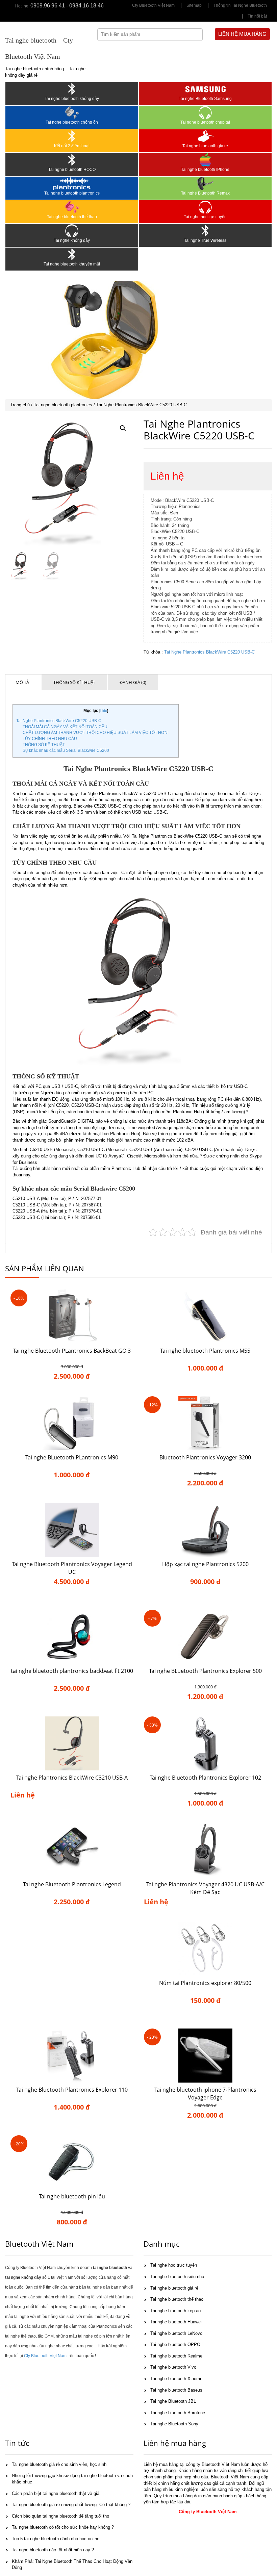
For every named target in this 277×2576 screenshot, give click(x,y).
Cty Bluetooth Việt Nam (153, 5)
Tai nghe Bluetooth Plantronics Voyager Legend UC (72, 1568)
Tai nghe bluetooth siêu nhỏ (177, 2277)
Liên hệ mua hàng (242, 34)
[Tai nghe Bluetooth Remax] (205, 183)
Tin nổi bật (257, 16)
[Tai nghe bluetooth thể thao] (72, 207)
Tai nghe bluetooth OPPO (175, 2344)
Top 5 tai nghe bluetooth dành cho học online (56, 2539)
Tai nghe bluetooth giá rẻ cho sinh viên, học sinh (59, 2464)
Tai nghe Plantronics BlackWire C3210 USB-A (72, 1778)
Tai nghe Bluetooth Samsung (205, 99)
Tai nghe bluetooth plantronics (72, 193)
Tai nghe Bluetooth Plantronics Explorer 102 (205, 1778)
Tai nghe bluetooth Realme (176, 2356)
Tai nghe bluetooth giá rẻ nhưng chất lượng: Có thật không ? (71, 2505)
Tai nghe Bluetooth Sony (174, 2424)
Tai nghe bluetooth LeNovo (176, 2333)
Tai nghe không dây (72, 240)
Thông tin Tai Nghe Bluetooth (240, 5)
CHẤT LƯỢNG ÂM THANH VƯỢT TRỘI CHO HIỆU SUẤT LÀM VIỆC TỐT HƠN (95, 733)
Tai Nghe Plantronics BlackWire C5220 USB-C (209, 652)
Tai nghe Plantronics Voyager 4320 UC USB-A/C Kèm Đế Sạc (205, 1888)
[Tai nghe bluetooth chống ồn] (72, 112)
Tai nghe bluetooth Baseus (176, 2390)
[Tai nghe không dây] (72, 231)
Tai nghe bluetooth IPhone (205, 170)
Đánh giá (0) (133, 682)
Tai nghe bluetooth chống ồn (72, 122)
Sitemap (194, 5)
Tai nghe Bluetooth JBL (173, 2401)
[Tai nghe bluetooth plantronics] (72, 183)
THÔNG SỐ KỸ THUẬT (44, 745)
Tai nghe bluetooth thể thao (72, 217)
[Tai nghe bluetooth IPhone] (205, 160)
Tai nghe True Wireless (205, 240)
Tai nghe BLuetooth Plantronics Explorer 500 (205, 1671)
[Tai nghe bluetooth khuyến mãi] (72, 254)
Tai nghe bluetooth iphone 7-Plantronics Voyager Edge (205, 2094)
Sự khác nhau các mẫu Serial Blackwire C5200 (66, 750)
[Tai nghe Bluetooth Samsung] (205, 89)
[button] (123, 428)
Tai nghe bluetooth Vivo (173, 2367)
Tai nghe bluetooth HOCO (72, 170)
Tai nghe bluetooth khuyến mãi (72, 264)
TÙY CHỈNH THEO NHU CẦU (50, 739)
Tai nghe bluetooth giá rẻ (205, 146)
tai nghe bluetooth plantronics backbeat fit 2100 (72, 1671)
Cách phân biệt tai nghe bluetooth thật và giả (56, 2493)
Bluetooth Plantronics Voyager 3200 (205, 1457)
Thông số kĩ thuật (74, 682)
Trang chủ (20, 405)
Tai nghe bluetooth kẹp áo (175, 2311)
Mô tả (22, 682)
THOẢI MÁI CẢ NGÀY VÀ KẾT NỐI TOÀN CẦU (65, 727)
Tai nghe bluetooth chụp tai (205, 122)
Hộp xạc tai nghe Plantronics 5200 (205, 1564)
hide (104, 711)
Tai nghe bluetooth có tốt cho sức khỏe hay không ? (63, 2527)
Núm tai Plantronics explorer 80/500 (205, 1983)
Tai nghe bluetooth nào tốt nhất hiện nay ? (53, 2550)
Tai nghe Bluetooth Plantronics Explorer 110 (72, 2090)
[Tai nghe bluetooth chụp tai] (205, 112)
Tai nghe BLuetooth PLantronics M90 (72, 1457)
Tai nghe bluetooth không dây (72, 99)
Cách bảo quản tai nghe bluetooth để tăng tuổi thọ (60, 2516)
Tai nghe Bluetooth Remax (205, 193)
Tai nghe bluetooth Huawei (176, 2322)
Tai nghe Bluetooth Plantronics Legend (72, 1884)
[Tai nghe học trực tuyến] (205, 207)
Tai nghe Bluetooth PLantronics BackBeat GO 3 (72, 1351)
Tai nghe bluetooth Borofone (178, 2413)
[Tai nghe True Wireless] (205, 231)
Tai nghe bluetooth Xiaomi (176, 2379)
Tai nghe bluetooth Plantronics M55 (205, 1351)
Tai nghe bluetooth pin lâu (72, 2196)
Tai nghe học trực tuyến (205, 217)
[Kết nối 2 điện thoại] (72, 136)
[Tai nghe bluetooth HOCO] (72, 160)
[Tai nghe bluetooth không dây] (72, 89)
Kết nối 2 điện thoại (72, 146)
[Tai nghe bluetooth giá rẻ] (205, 136)
